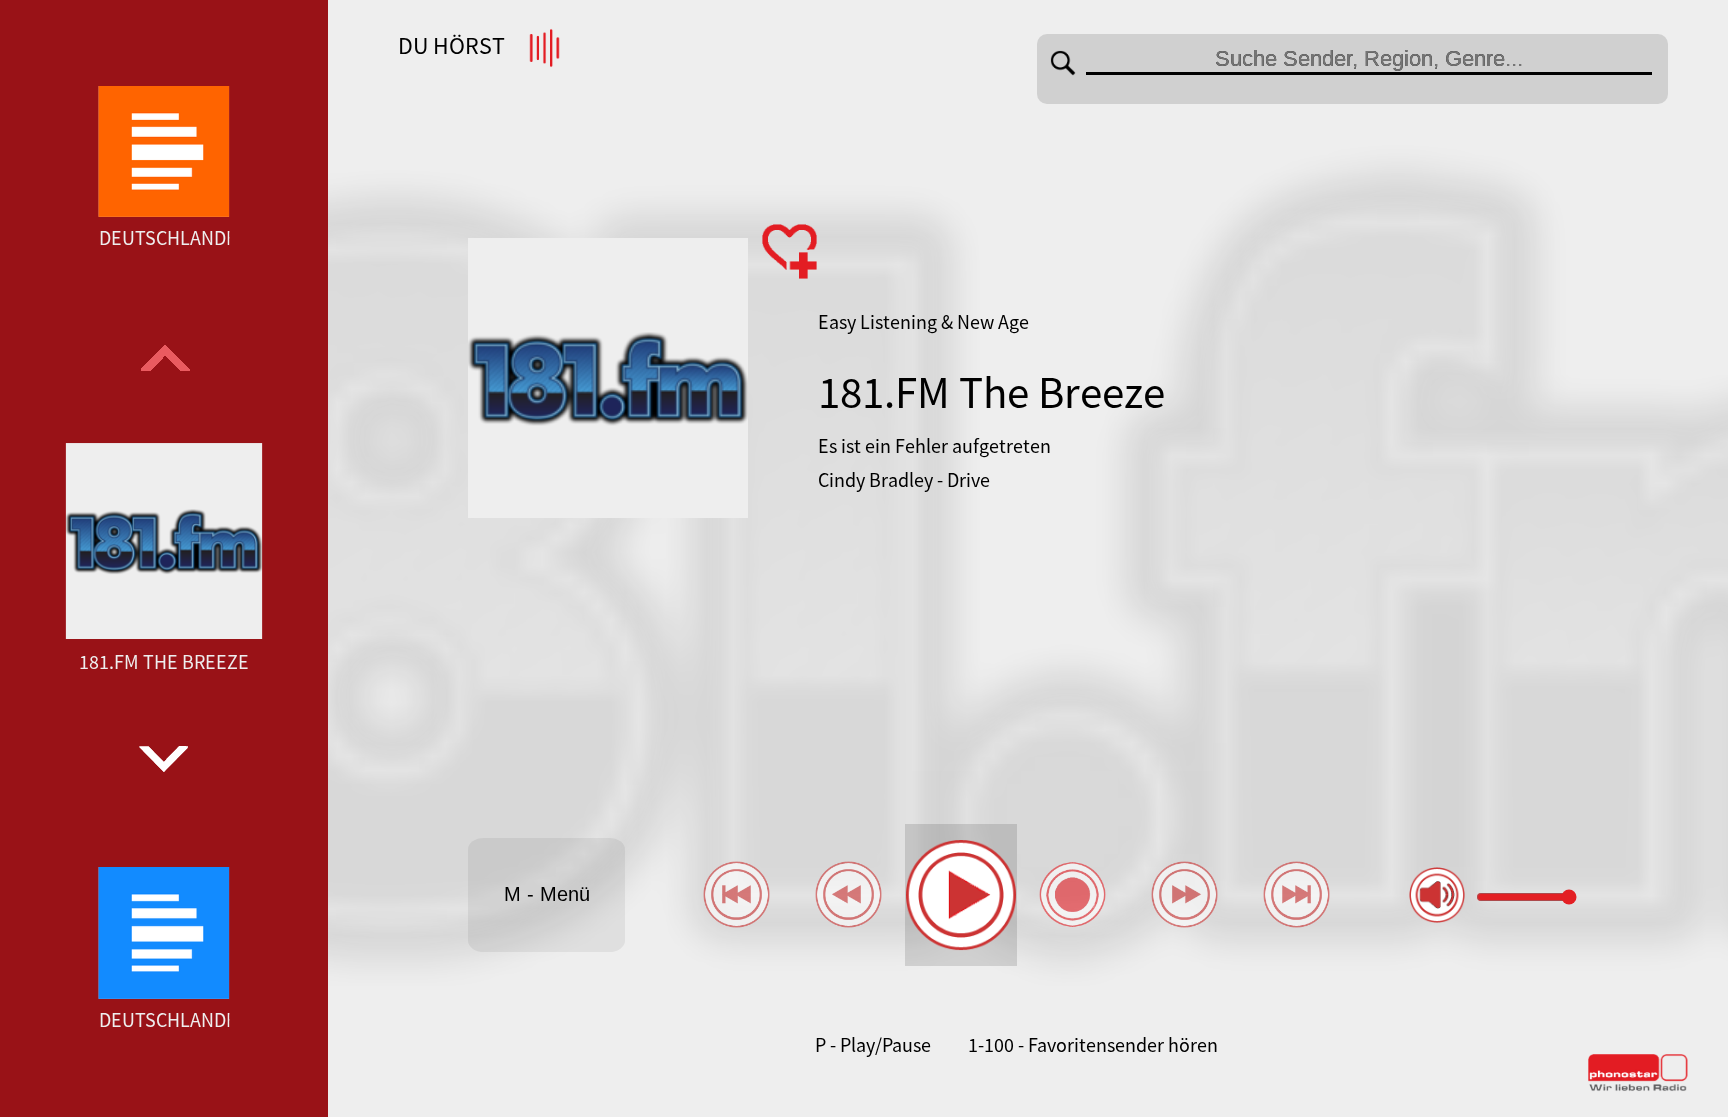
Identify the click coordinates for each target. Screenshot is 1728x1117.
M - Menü (547, 894)
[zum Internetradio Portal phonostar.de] (1638, 1087)
